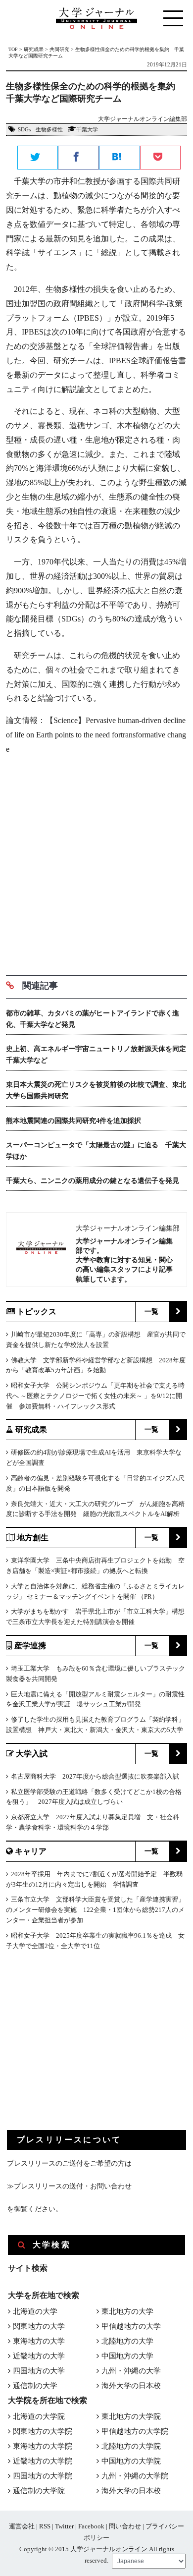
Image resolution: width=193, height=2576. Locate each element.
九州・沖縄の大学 (131, 2371)
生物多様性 (49, 129)
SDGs (24, 129)
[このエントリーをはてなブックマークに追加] (120, 158)
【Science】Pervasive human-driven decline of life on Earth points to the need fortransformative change (96, 735)
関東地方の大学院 (43, 2431)
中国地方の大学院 (131, 2461)
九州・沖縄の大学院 (135, 2476)
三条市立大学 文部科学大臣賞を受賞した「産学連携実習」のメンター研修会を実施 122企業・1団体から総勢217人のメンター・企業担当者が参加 (95, 1910)
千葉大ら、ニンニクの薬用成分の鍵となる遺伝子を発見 (93, 1181)
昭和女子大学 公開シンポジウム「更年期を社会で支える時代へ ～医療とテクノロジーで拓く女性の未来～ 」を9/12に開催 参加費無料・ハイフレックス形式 (95, 1396)
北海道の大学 (35, 2311)
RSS (45, 2526)
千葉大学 (87, 129)
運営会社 (22, 2526)
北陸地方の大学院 (131, 2446)
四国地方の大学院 (43, 2476)
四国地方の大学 (39, 2371)
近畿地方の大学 (39, 2356)
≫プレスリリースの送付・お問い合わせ (69, 2186)
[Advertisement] (96, 861)
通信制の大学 (35, 2386)
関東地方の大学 (39, 2326)
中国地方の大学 (127, 2356)
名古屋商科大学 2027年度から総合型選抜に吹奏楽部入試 (95, 1776)
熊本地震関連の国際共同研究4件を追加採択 (73, 1121)
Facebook (91, 2526)
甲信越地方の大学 (131, 2326)
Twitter (64, 2526)
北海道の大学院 (39, 2416)
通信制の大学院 (39, 2491)
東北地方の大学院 (131, 2416)
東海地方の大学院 (43, 2446)
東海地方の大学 (39, 2341)
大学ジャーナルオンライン (109, 2549)
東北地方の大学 (127, 2311)
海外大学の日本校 (131, 2386)
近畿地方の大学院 (43, 2461)
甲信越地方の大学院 (135, 2431)
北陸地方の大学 (127, 2341)
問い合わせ (125, 2526)
